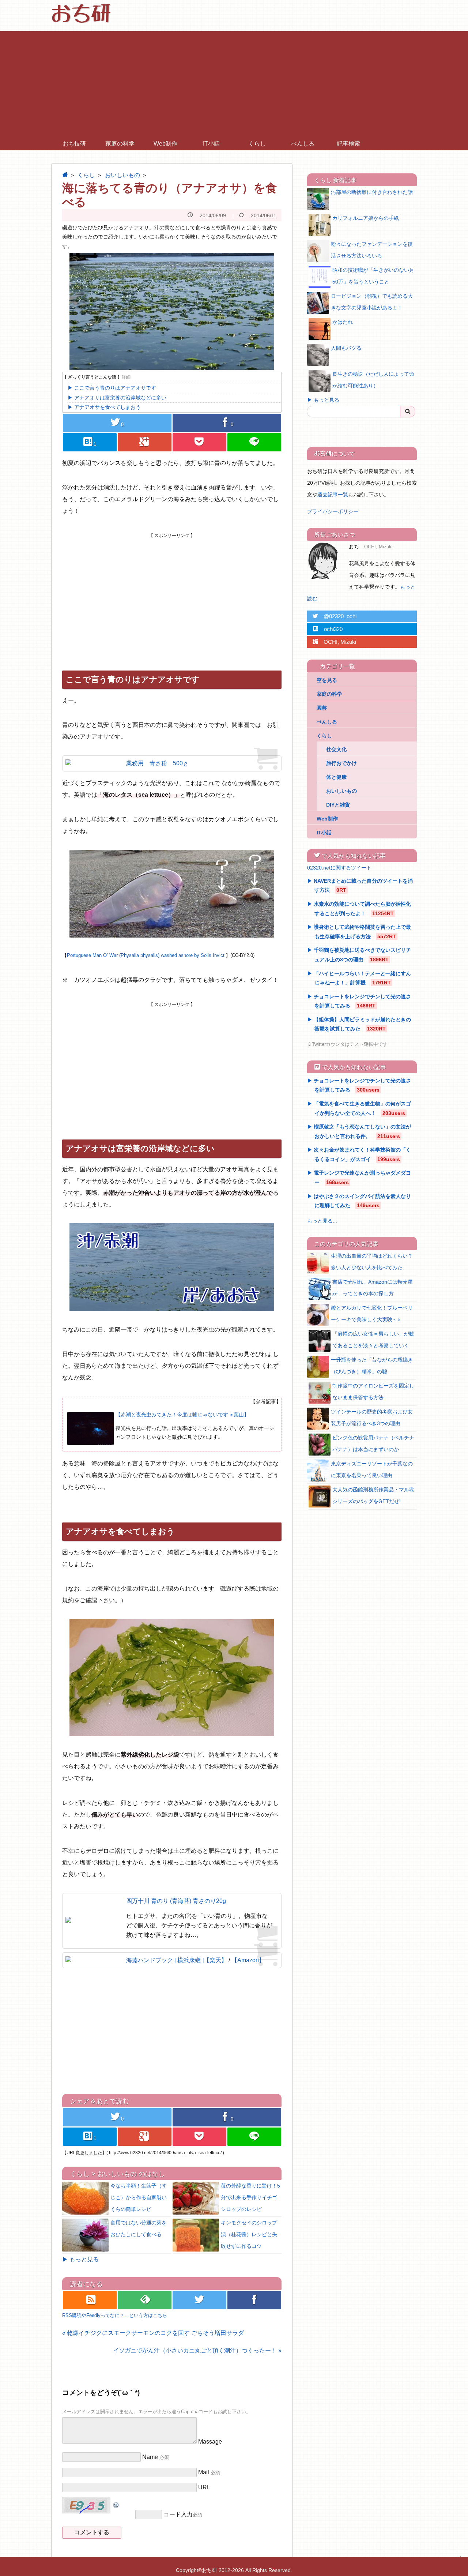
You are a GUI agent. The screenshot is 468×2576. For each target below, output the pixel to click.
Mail (204, 2472)
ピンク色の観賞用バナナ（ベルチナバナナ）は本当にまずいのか (373, 1443)
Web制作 (165, 144)
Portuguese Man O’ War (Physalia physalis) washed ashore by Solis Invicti (146, 955)
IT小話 (211, 144)
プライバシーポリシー (333, 511)
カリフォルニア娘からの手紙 (366, 218)
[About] (325, 561)
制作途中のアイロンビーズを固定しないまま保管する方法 (373, 1392)
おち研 (210, 2570)
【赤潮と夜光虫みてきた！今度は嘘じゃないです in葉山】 (182, 1415)
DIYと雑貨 (338, 805)
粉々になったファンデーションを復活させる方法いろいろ (372, 250)
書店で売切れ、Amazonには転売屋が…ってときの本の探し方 (373, 1288)
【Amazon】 (248, 1960)
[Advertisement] (234, 82)
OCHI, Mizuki (334, 642)
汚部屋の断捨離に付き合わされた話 (372, 192)
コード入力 (178, 2514)
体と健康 (336, 777)
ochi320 (328, 629)
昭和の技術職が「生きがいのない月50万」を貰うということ (373, 276)
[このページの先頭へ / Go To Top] (459, 2564)
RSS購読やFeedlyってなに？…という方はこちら (115, 2315)
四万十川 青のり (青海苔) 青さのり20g (176, 1901)
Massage (210, 2442)
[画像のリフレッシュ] (116, 2503)
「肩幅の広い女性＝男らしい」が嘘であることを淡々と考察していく (373, 1340)
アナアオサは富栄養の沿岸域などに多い (120, 398)
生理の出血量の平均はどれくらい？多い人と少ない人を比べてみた (372, 1262)
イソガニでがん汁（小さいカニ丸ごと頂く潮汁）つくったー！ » (197, 2350)
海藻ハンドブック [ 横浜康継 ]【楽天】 (177, 1960)
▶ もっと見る (80, 2259)
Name (150, 2457)
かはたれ (343, 322)
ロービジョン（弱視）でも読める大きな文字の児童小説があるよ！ (372, 302)
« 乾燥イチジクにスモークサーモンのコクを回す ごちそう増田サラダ (153, 2333)
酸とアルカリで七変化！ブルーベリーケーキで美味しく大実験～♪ (372, 1314)
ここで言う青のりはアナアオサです (115, 388)
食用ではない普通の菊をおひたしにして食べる (139, 2228)
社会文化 (336, 749)
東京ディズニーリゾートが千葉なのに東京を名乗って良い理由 (372, 1469)
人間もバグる (346, 348)
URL (204, 2487)
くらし (257, 144)
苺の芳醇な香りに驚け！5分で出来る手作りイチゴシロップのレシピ (250, 2197)
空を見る (327, 680)
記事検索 (348, 144)
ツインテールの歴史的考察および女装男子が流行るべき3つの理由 (372, 1417)
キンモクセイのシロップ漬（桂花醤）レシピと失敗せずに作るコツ (249, 2234)
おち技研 (74, 144)
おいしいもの (122, 175)
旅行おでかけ (341, 763)
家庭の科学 (120, 144)
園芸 (322, 708)
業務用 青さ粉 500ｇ (157, 763)
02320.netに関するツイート (339, 868)
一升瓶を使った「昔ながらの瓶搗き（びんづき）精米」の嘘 (372, 1366)
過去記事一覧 (333, 495)
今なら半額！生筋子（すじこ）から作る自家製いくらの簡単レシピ (139, 2197)
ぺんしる (303, 144)
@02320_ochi (335, 616)
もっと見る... (322, 1221)
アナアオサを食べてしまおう (107, 407)
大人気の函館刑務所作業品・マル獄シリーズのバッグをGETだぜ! (373, 1495)
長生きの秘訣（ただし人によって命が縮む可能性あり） (373, 380)
